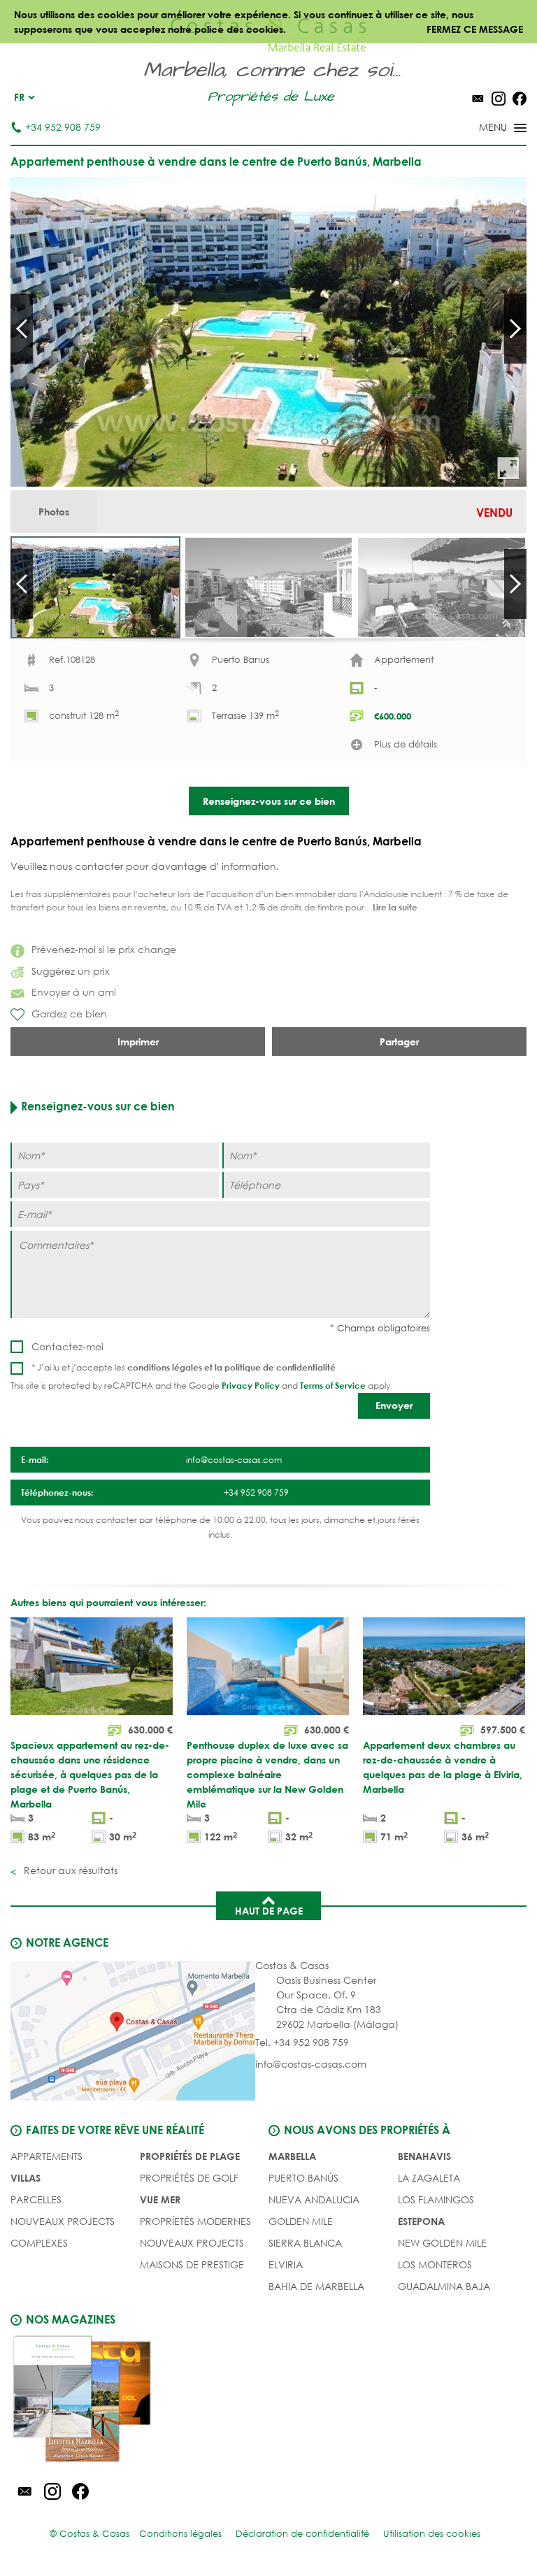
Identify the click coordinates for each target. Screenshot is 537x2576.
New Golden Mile (442, 2243)
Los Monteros (435, 2264)
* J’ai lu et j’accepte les (184, 1367)
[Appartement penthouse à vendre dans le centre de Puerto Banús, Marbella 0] (268, 332)
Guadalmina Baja (444, 2286)
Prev (22, 329)
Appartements (46, 2156)
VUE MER (160, 2199)
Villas (26, 2178)
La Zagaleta (429, 2178)
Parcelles (36, 2199)
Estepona (421, 2221)
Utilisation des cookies (432, 2534)
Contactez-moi (67, 1346)
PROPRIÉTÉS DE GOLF (189, 2178)
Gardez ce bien (69, 1014)
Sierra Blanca (305, 2243)
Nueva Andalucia (314, 2199)
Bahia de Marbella (316, 2286)
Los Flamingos (436, 2199)
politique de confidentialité (280, 1367)
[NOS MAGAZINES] (139, 2401)
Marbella (292, 2156)
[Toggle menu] (485, 129)
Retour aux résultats (69, 1870)
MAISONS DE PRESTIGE (192, 2264)
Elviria (286, 2264)
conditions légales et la (176, 1367)
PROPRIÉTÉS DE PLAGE (190, 2156)
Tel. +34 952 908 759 (302, 2042)
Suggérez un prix (71, 971)
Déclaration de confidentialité (302, 2534)
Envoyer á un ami (74, 992)
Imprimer (138, 1042)
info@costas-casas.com (311, 2064)
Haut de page (269, 1911)
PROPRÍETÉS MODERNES (195, 2221)
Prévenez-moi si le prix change (104, 949)
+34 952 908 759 (63, 127)
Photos (54, 511)
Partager (399, 1042)
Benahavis (424, 2156)
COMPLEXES (39, 2243)
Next (515, 329)
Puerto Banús (303, 2178)
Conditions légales (180, 2534)
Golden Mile (301, 2221)
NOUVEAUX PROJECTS (63, 2221)
